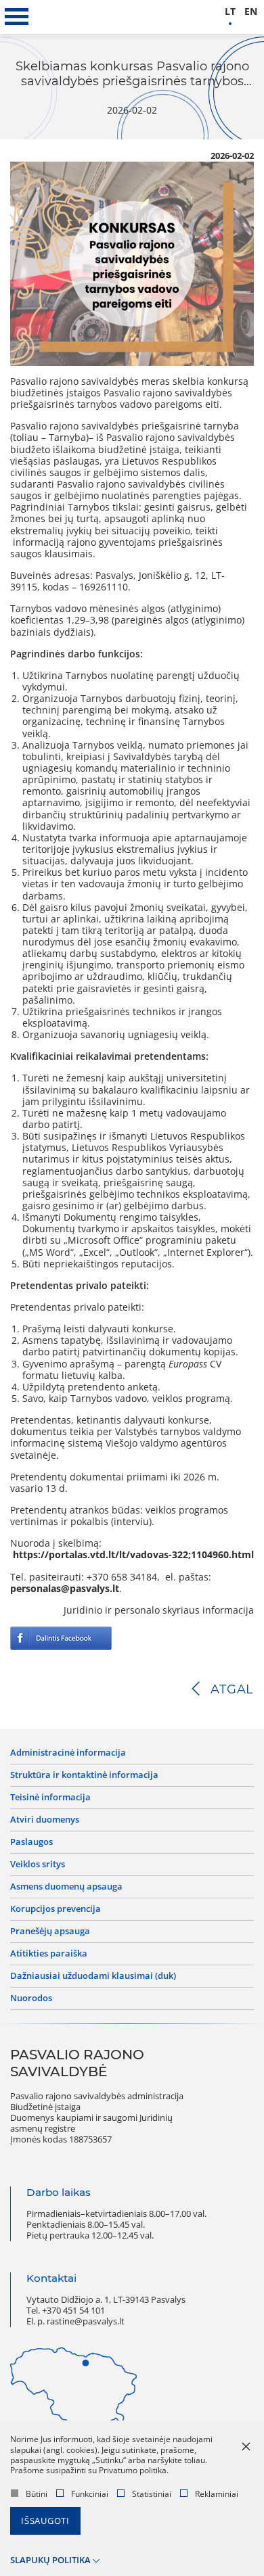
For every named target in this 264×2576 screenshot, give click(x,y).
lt (230, 12)
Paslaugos (31, 1842)
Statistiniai (152, 2494)
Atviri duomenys (45, 1820)
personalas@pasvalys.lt (65, 1589)
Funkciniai (90, 2494)
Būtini (37, 2494)
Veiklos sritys (38, 1865)
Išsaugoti (45, 2521)
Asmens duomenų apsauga (66, 1887)
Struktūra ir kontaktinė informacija (84, 1775)
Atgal (232, 1689)
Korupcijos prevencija (56, 1909)
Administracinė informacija (68, 1753)
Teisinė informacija (50, 1798)
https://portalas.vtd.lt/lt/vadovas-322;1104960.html (133, 1555)
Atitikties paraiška (49, 1954)
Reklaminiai (217, 2494)
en (251, 12)
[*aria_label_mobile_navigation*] (17, 17)
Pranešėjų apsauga (50, 1931)
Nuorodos (31, 1998)
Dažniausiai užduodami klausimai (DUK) (93, 1976)
